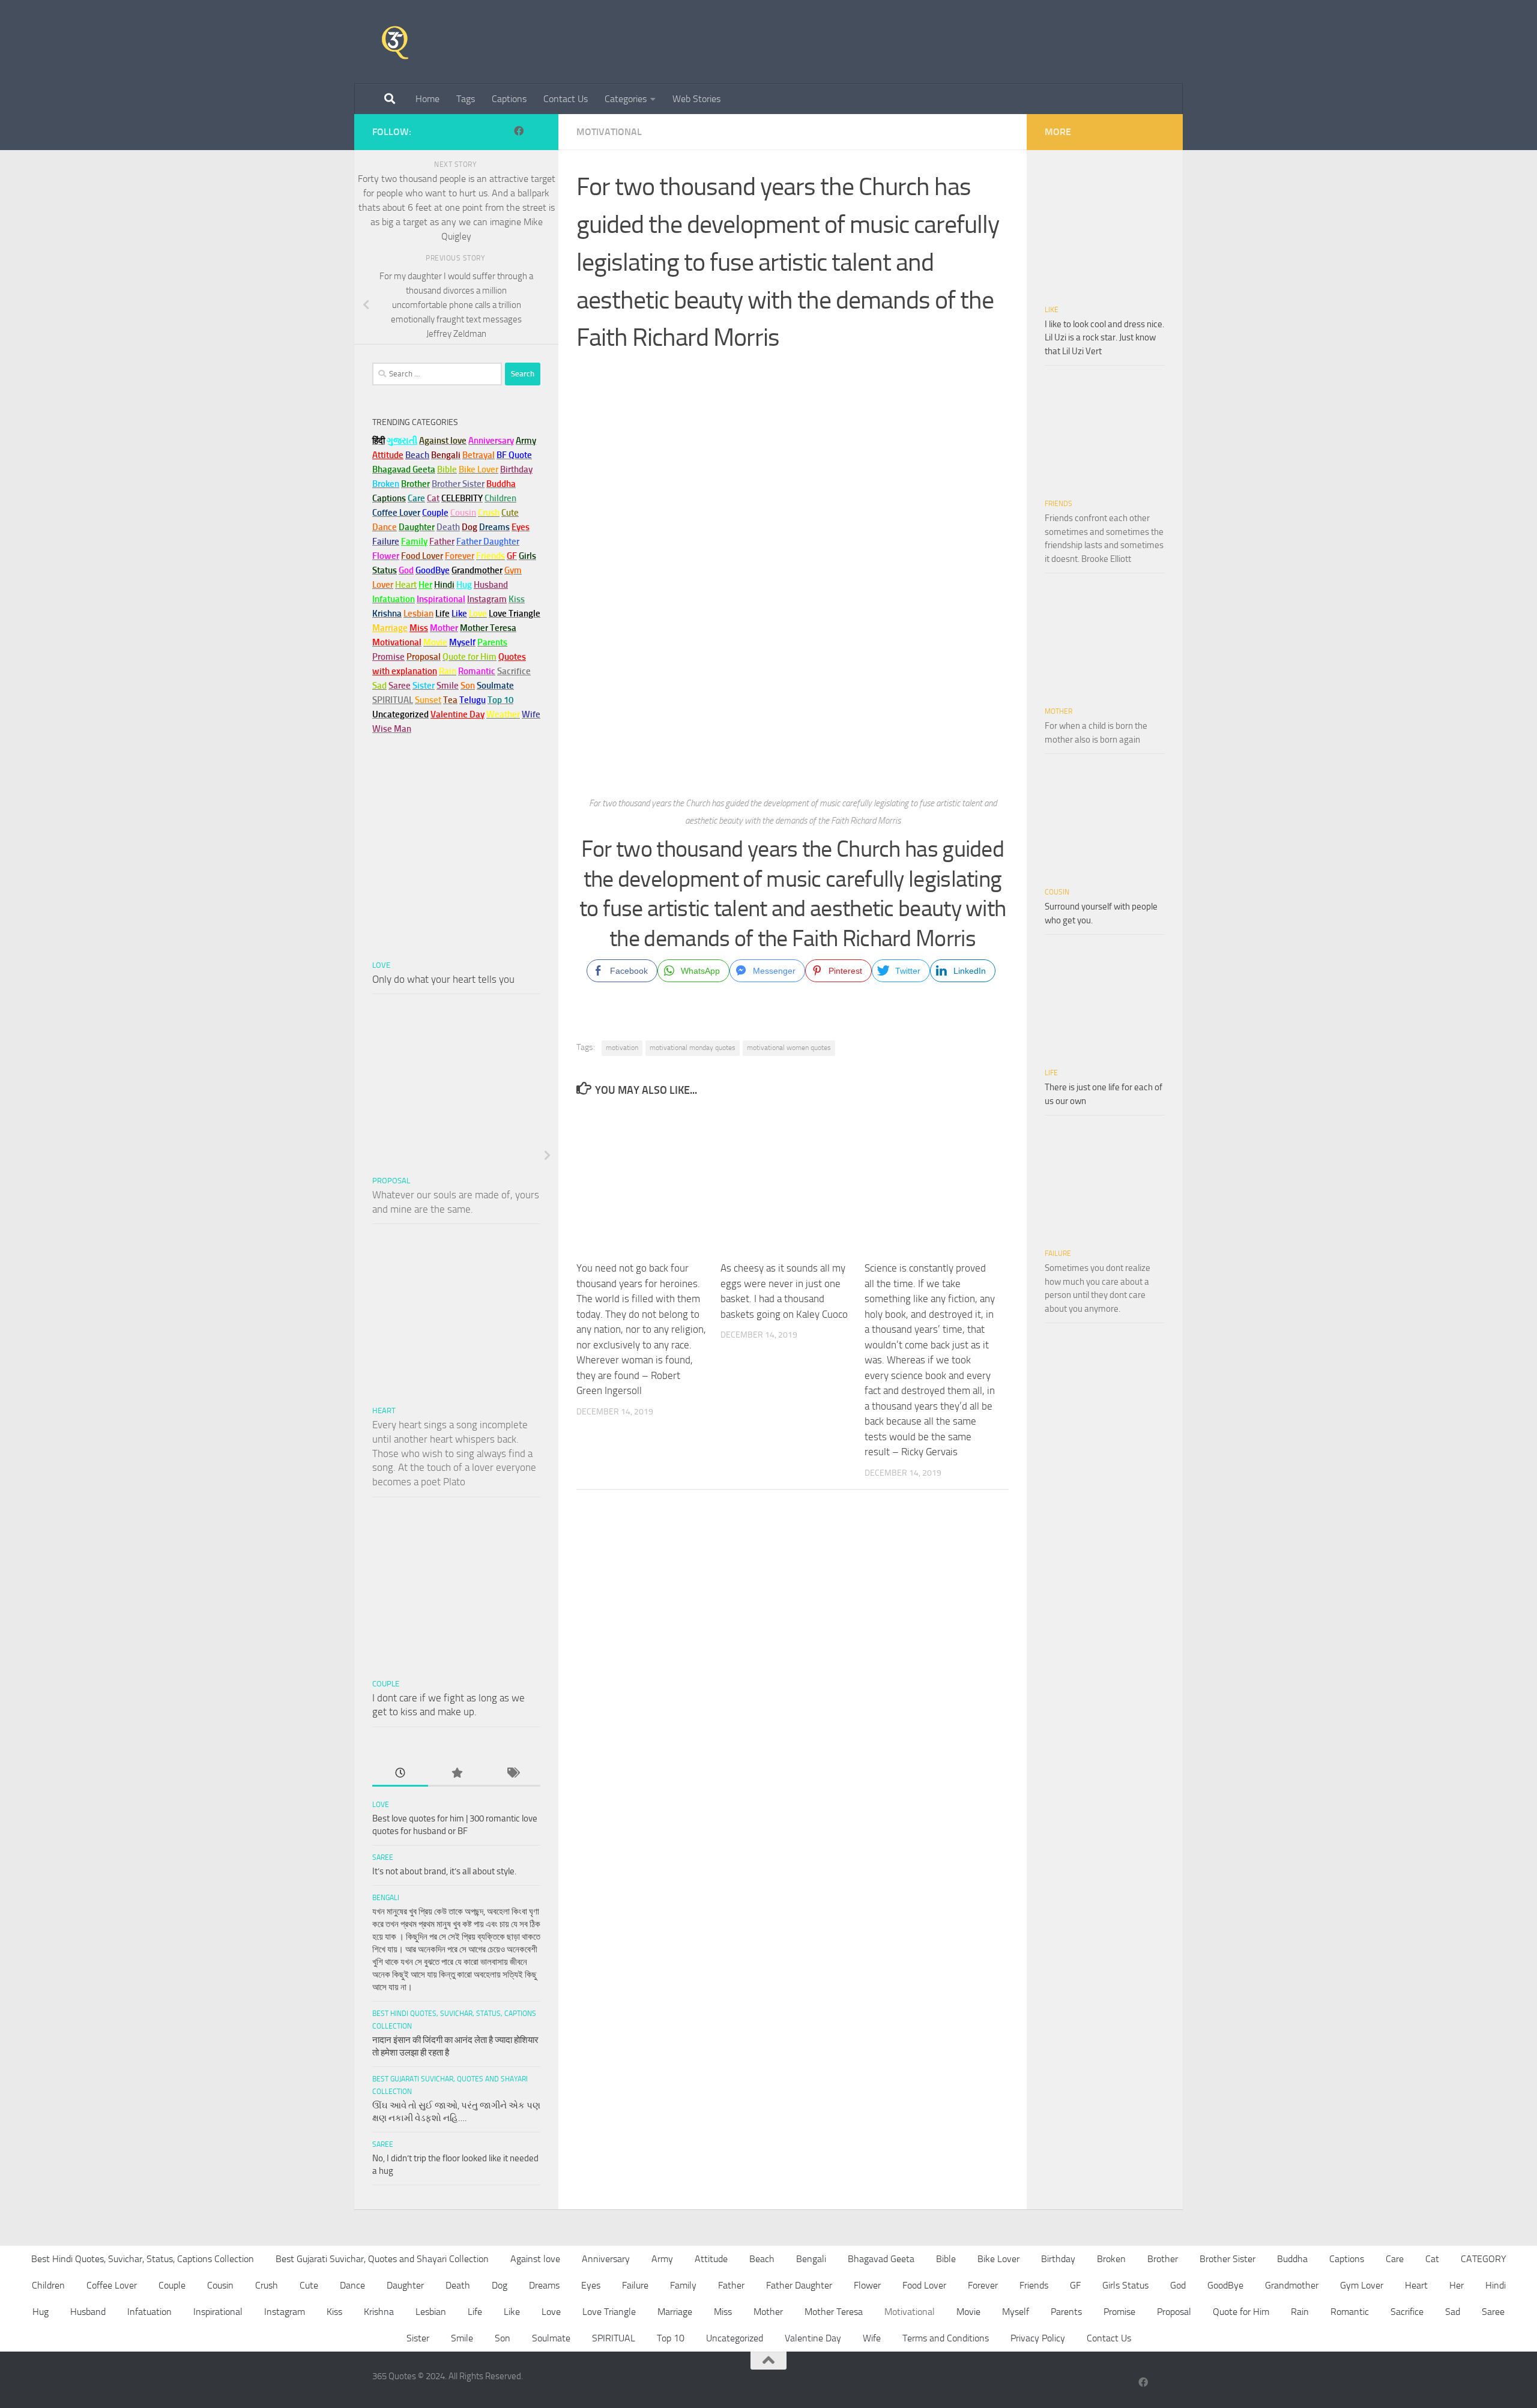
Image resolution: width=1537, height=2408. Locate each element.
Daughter (405, 2285)
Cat (1432, 2259)
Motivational (609, 132)
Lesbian (431, 2312)
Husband (491, 585)
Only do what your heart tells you (443, 979)
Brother (1163, 2259)
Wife (872, 2338)
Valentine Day (457, 714)
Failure (1058, 1254)
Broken (1111, 2259)
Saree (383, 1857)
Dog (500, 2285)
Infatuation (149, 2312)
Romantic (1350, 2312)
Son (503, 2338)
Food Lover (924, 2285)
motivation (622, 1048)
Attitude (388, 455)
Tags (466, 99)
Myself (1016, 2312)
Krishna (379, 2312)
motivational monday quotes (693, 1048)
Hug (464, 585)
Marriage (390, 628)
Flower (867, 2285)
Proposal (391, 1181)
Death (458, 2285)
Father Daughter (799, 2285)
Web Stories (696, 99)
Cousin (1057, 892)
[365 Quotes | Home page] (395, 42)
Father (731, 2285)
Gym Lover (1362, 2285)
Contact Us (566, 99)
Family (414, 542)
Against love (535, 2259)
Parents (1066, 2312)
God (1178, 2285)
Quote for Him (1241, 2312)
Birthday (516, 469)
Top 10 (671, 2338)
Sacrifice (514, 671)
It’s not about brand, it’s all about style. (444, 1871)
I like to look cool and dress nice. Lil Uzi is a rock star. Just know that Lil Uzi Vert (1104, 338)
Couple (386, 1684)
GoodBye (1225, 2285)
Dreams (544, 2285)
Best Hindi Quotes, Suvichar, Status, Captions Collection (143, 2259)
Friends (1058, 504)
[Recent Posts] (400, 1774)
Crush (267, 2285)
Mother (1058, 711)
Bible (946, 2259)
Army (662, 2259)
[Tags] (512, 1774)
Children (48, 2285)
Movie (968, 2312)
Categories (626, 99)
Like (1052, 310)
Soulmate (551, 2338)
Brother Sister (1227, 2259)
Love (381, 965)
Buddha (1292, 2259)
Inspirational (218, 2312)
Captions (509, 99)
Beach (417, 455)
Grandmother (1292, 2285)
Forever (983, 2285)
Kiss (334, 2312)
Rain (1300, 2312)
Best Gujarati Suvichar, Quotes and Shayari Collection (382, 2259)
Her (425, 585)
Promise (388, 657)
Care (1395, 2259)
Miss (419, 628)
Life (1051, 1073)
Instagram (487, 599)
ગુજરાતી (402, 441)
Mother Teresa (834, 2312)
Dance (352, 2285)
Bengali (386, 1898)
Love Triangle (609, 2312)
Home (427, 99)
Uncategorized (735, 2338)
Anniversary (606, 2259)
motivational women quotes (789, 1048)
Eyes (591, 2285)
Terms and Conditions (946, 2338)
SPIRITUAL (393, 700)
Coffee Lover (112, 2285)
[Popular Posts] (456, 1774)
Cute (309, 2285)
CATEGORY (1484, 2259)
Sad (1453, 2312)
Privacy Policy (1038, 2338)
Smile (462, 2338)
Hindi (1496, 2285)
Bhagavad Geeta (881, 2259)
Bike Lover (998, 2259)
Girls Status (1125, 2285)
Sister (418, 2338)
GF (1075, 2285)
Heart (384, 1411)
